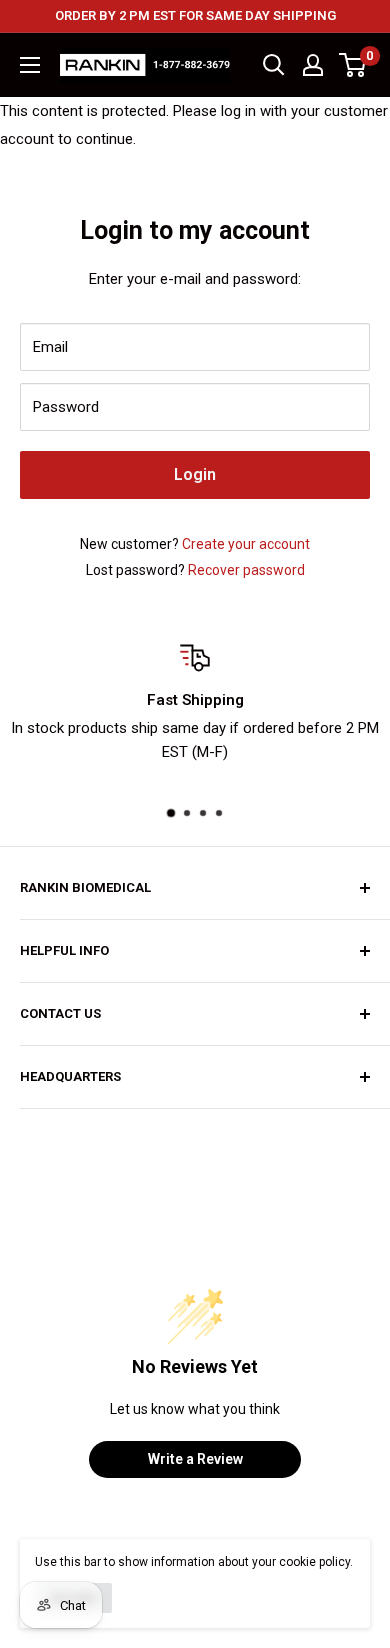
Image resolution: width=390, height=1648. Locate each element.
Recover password (246, 570)
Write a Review (195, 1459)
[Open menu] (30, 65)
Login (195, 474)
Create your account (246, 544)
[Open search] (274, 65)
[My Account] (313, 65)
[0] (353, 65)
